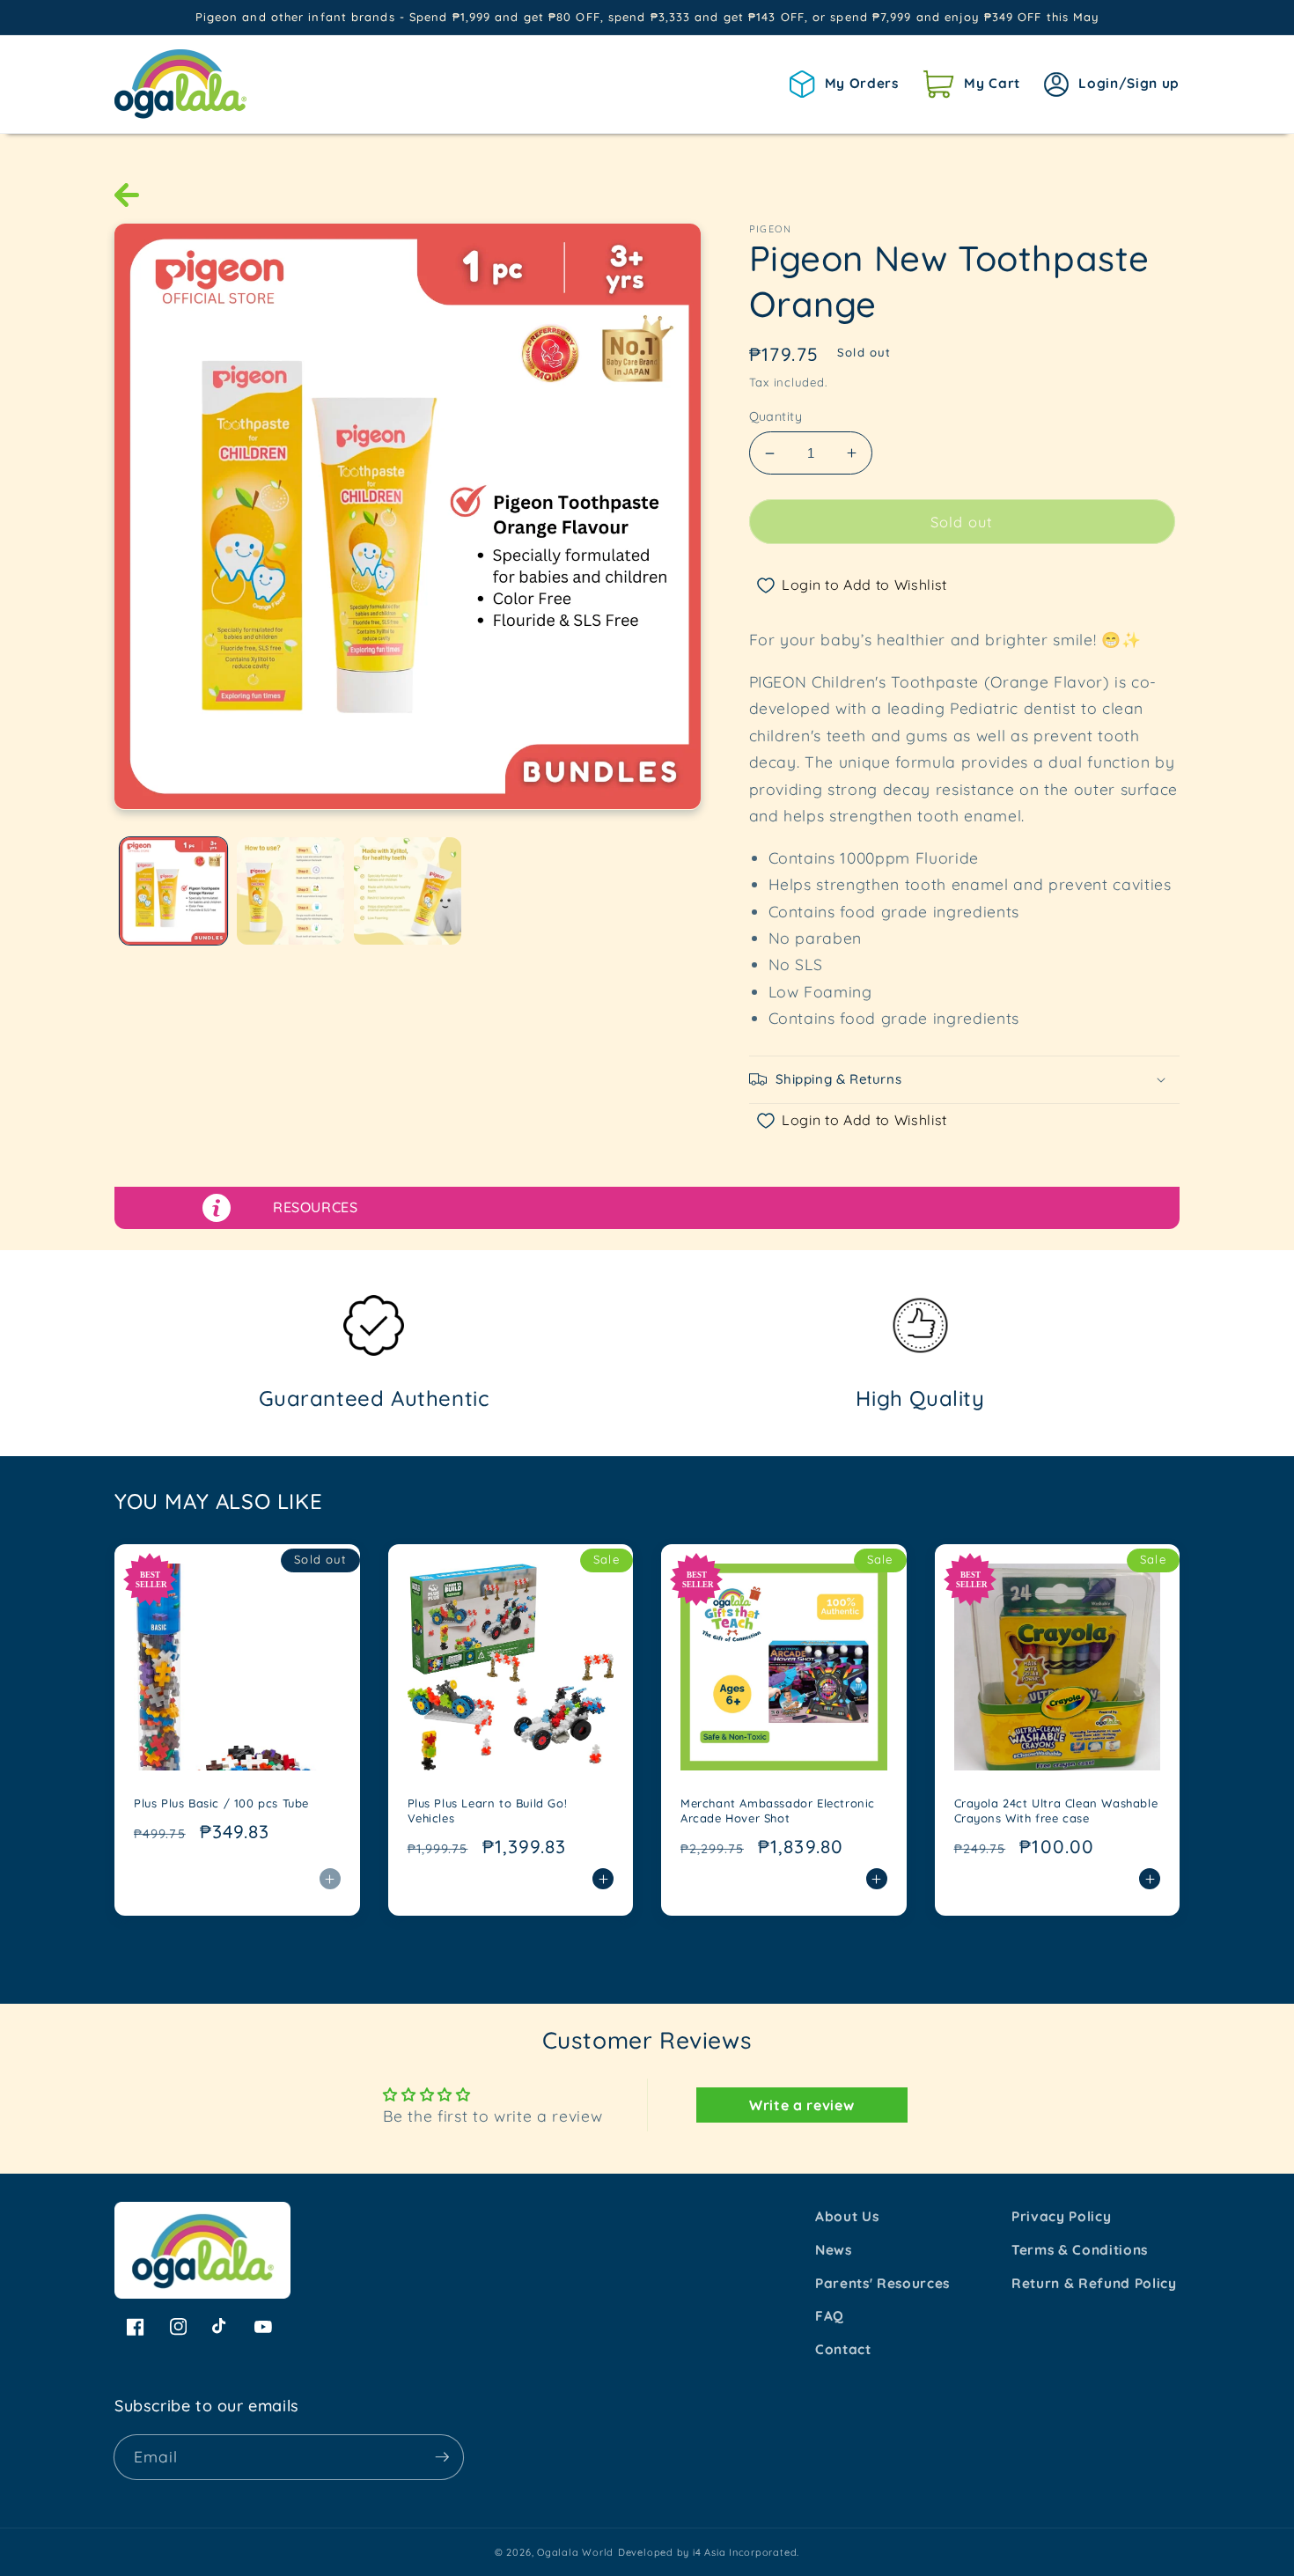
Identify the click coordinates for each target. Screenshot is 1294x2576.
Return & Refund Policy (1094, 2283)
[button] (971, 84)
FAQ (830, 2316)
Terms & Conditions (1080, 2250)
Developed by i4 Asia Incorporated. (709, 2552)
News (834, 2250)
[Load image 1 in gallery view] (173, 891)
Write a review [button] (801, 2105)
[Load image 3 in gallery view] (408, 891)
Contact (843, 2349)
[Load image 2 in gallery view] (290, 891)
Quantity (776, 416)
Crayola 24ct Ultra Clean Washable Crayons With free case (1056, 1811)
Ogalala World (575, 2552)
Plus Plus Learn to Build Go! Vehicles (488, 1811)
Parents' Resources (882, 2283)
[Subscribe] (442, 2457)
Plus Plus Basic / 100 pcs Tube (221, 1803)
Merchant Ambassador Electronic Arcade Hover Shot (778, 1811)
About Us (847, 2216)
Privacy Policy (1061, 2216)
